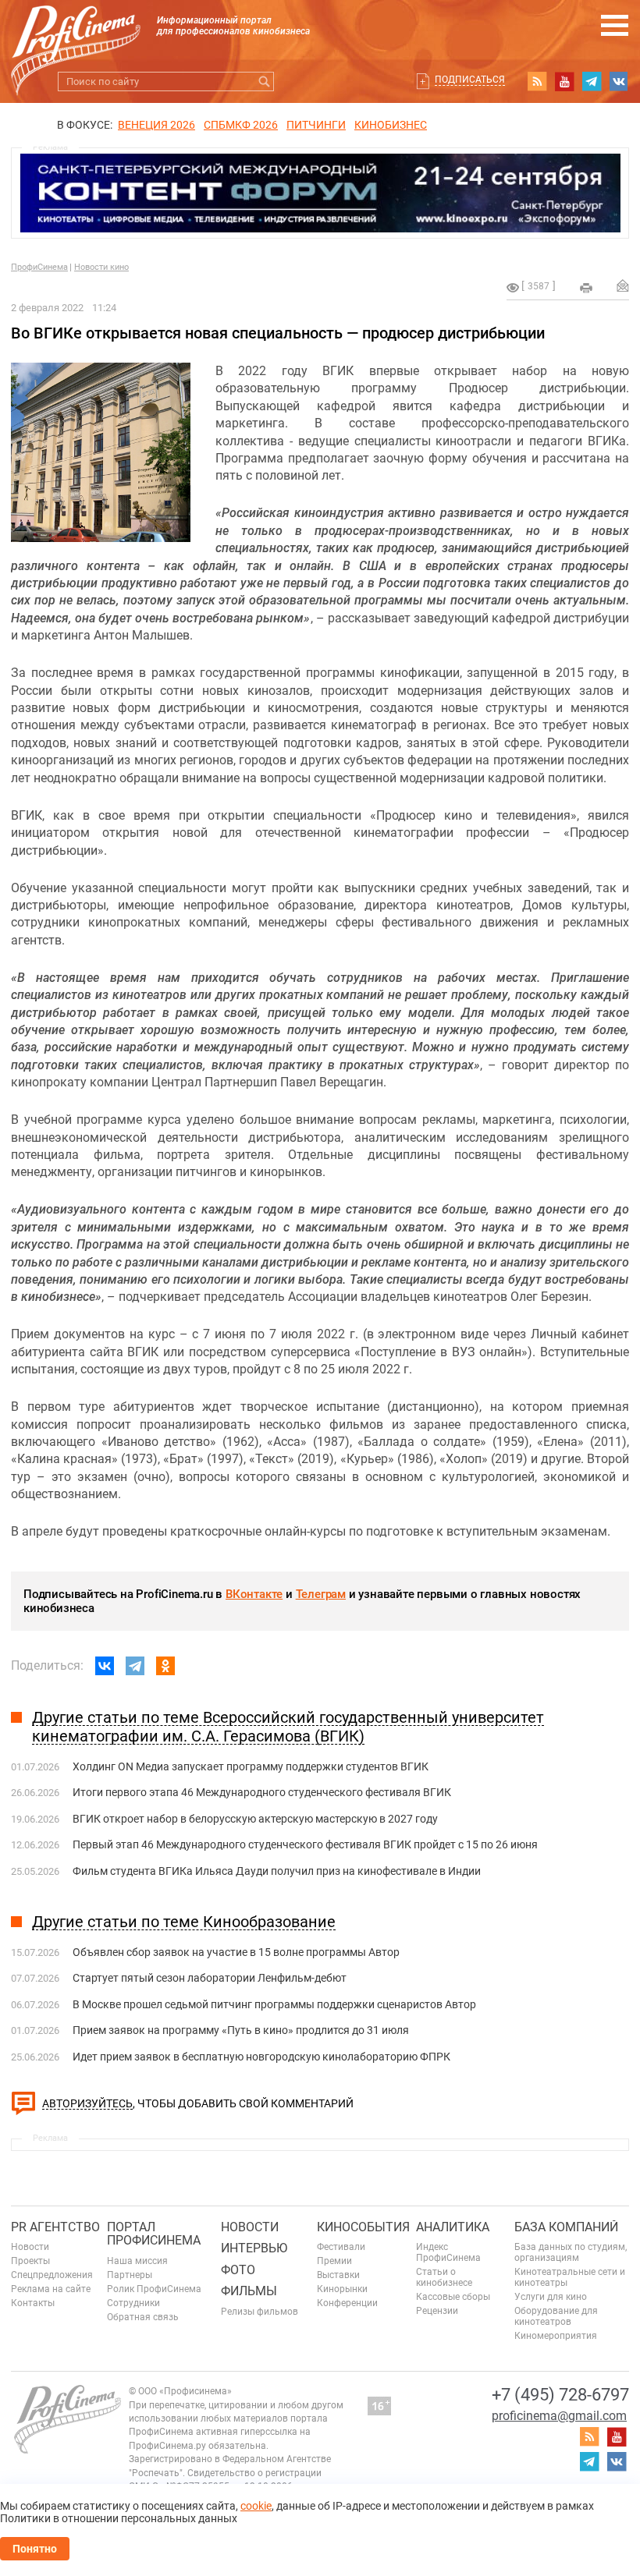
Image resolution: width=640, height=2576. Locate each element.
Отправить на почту (623, 285)
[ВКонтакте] (105, 1666)
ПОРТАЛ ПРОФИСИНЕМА (154, 2234)
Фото (238, 2270)
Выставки (338, 2275)
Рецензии (437, 2311)
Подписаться (470, 80)
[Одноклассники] (165, 1666)
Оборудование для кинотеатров (556, 2316)
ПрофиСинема (39, 267)
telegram (592, 81)
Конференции (347, 2303)
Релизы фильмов (260, 2312)
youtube (564, 81)
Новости (30, 2247)
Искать (264, 81)
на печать (586, 288)
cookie (256, 2506)
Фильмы (249, 2291)
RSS (537, 81)
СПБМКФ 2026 (241, 125)
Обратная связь (143, 2317)
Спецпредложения (52, 2275)
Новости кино (101, 267)
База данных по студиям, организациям (571, 2252)
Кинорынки (342, 2289)
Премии (334, 2261)
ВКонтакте (254, 1594)
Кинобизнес (391, 125)
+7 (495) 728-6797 (560, 2395)
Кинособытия (363, 2227)
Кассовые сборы (453, 2297)
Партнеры (130, 2275)
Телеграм (321, 1594)
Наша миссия (137, 2261)
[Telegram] (135, 1666)
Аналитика (453, 2227)
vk (619, 81)
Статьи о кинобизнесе (444, 2277)
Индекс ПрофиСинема (448, 2252)
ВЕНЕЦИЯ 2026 (156, 125)
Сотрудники (133, 2303)
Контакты (33, 2303)
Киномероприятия (556, 2336)
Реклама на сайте (51, 2289)
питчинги (316, 125)
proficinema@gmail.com (559, 2416)
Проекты (30, 2261)
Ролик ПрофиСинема (154, 2289)
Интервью (254, 2248)
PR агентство (55, 2227)
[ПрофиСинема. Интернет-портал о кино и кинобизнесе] (76, 32)
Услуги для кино (551, 2297)
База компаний (566, 2227)
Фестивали (341, 2247)
